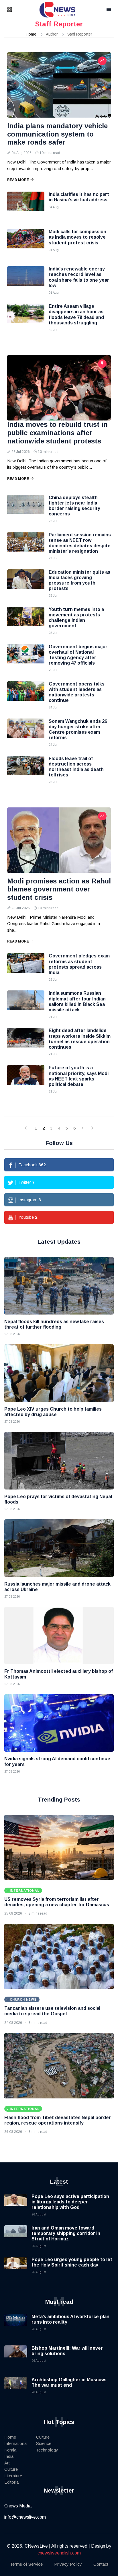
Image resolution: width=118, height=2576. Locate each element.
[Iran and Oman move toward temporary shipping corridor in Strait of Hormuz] (16, 2237)
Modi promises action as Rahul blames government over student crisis (59, 889)
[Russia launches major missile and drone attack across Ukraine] (59, 1548)
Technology (47, 2450)
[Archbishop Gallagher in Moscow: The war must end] (16, 2388)
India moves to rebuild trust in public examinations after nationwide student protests (57, 433)
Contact (101, 2564)
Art (7, 2463)
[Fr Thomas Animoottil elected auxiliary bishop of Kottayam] (59, 1636)
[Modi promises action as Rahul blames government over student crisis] (59, 840)
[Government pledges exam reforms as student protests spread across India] (26, 967)
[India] (26, 281)
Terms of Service (26, 2564)
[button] (17, 10)
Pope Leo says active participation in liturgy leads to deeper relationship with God (70, 2202)
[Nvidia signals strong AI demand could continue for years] (59, 1723)
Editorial (12, 2482)
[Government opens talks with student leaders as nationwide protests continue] (26, 696)
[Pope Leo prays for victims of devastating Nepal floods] (59, 1461)
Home (31, 34)
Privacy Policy (68, 2564)
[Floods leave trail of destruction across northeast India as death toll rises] (26, 770)
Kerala (10, 2450)
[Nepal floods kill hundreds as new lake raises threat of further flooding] (59, 1286)
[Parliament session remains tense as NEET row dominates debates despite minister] (26, 546)
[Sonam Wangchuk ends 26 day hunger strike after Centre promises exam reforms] (26, 733)
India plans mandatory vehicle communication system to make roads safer (57, 134)
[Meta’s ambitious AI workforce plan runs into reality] (16, 2325)
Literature (13, 2476)
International (16, 2443)
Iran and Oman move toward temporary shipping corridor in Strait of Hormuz (66, 2233)
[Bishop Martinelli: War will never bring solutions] (16, 2357)
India (9, 2456)
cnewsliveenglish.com (59, 2553)
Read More (18, 180)
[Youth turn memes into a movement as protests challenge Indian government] (26, 621)
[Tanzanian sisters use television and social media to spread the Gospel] (59, 1956)
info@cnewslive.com (25, 2517)
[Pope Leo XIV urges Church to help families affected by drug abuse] (59, 1373)
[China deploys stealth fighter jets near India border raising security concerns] (26, 509)
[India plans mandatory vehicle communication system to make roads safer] (59, 85)
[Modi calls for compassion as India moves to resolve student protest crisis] (26, 243)
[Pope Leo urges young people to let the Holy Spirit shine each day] (16, 2268)
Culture (11, 2469)
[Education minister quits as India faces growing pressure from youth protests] (26, 584)
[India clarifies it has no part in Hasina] (26, 206)
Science (44, 2443)
